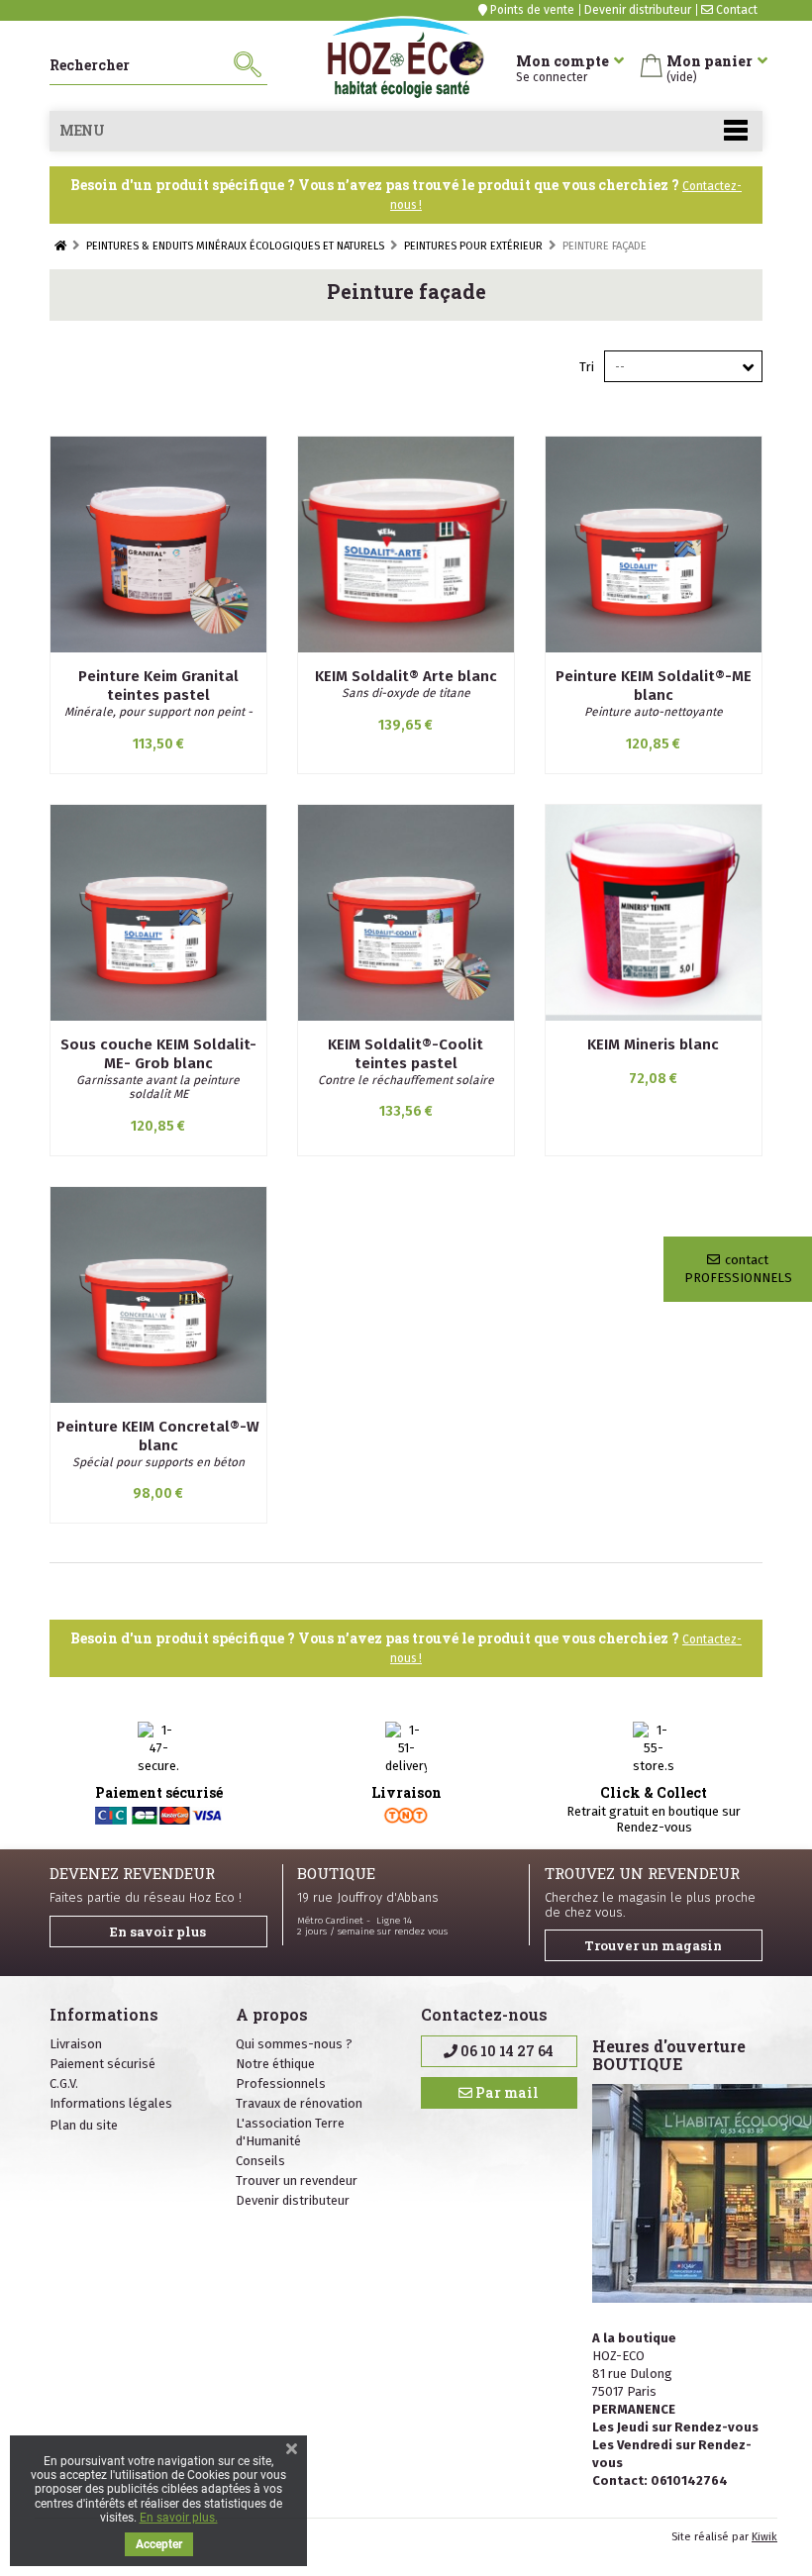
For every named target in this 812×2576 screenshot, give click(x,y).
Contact (735, 10)
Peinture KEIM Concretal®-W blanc (158, 1436)
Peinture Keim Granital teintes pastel (158, 686)
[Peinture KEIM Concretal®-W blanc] (158, 1295)
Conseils (260, 2161)
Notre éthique (275, 2064)
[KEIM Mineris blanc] (654, 913)
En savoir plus (158, 1932)
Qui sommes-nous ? (294, 2044)
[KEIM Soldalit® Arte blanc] (406, 545)
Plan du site (84, 2125)
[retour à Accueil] (60, 246)
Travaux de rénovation (299, 2103)
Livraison (76, 2044)
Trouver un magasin (653, 1945)
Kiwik (764, 2537)
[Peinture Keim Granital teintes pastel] (158, 545)
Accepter (159, 2544)
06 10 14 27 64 (506, 2051)
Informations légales (111, 2103)
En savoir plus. (179, 2518)
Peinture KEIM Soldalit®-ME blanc (654, 686)
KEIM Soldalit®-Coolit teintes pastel (406, 1054)
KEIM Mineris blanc (653, 1044)
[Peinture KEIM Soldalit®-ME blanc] (654, 545)
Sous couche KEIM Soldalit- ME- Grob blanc (158, 1054)
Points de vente (531, 10)
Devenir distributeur (638, 10)
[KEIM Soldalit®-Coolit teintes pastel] (406, 913)
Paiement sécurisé (102, 2064)
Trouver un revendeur (297, 2180)
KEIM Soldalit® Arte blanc (406, 676)
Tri (587, 367)
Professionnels (281, 2083)
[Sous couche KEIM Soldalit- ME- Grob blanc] (158, 913)
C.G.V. (64, 2083)
